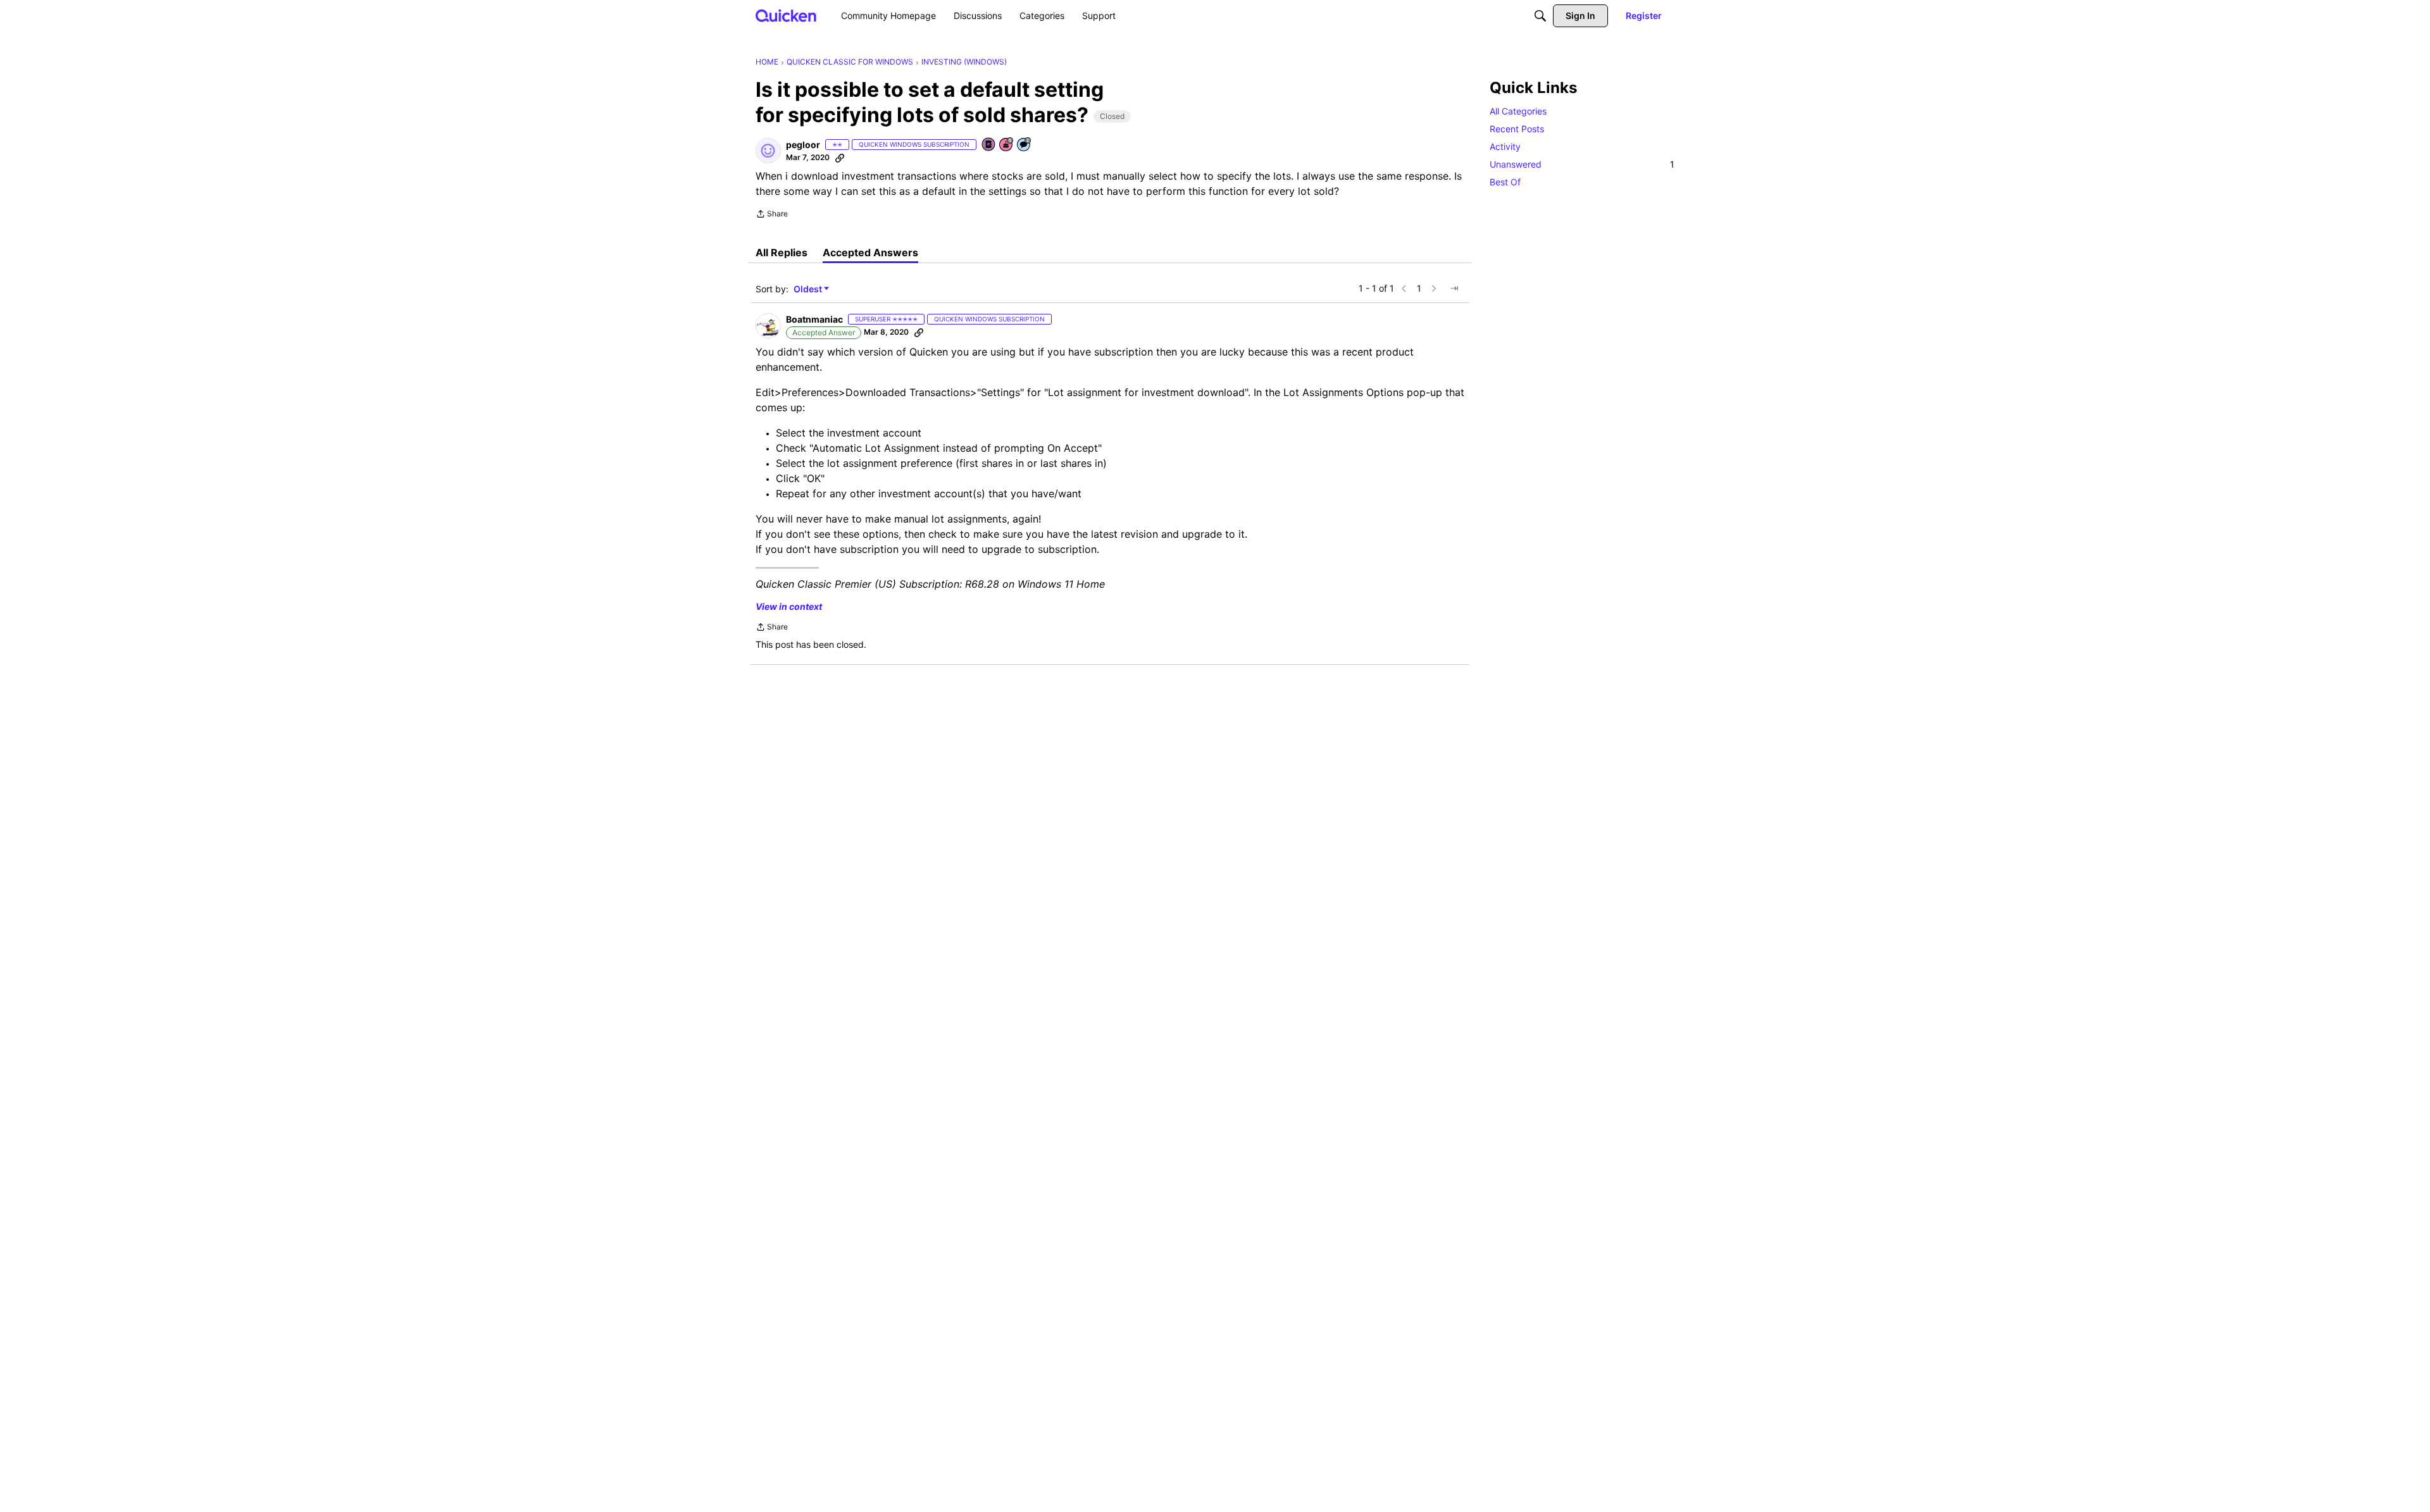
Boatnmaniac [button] (814, 319)
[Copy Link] (840, 158)
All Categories (1518, 111)
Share (772, 215)
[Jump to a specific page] (1454, 288)
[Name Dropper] (989, 145)
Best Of (1505, 182)
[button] (768, 151)
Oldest (809, 289)
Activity (1505, 146)
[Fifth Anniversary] (1007, 145)
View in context (789, 606)
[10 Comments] (1025, 145)
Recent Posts (1517, 129)
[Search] (1540, 16)
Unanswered (1582, 164)
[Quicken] (786, 15)
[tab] (782, 252)
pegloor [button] (803, 145)
